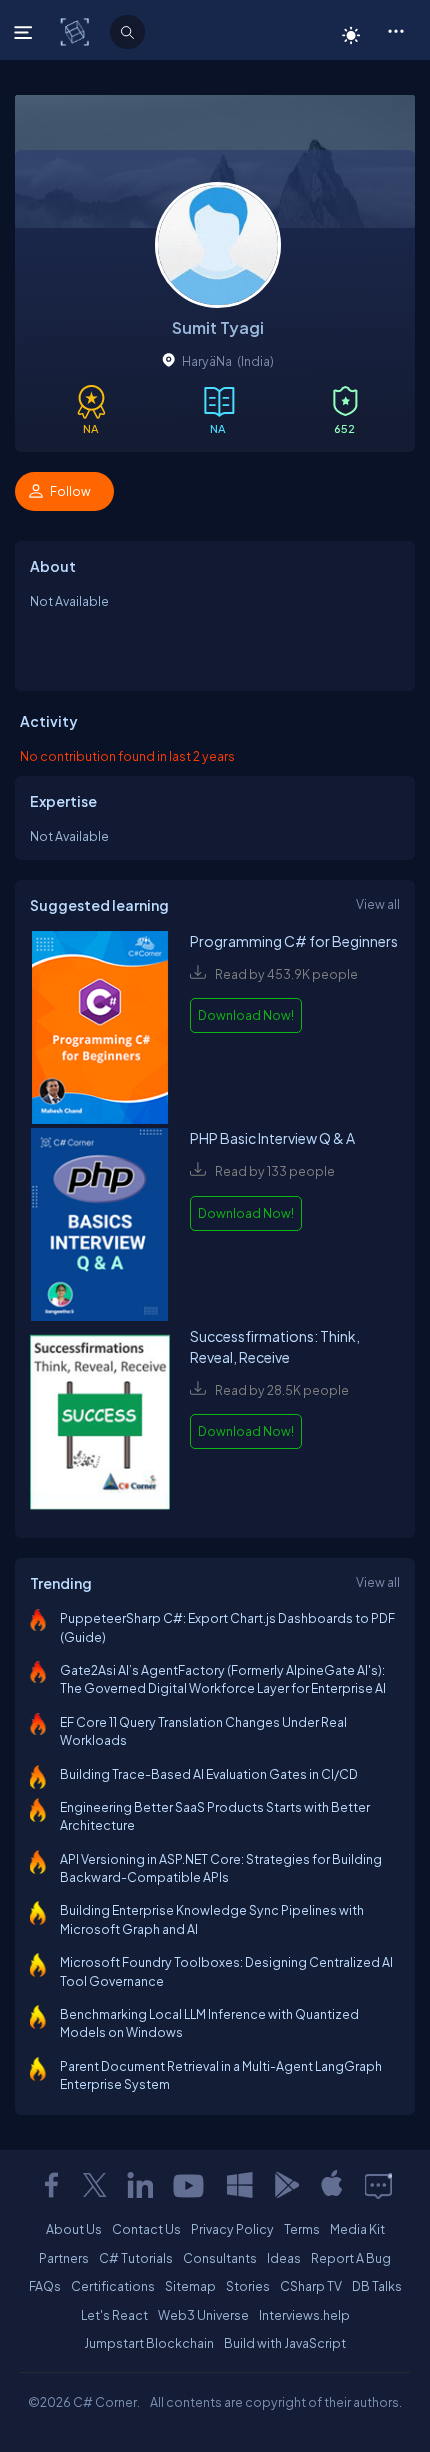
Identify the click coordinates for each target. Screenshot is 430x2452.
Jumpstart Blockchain (149, 2343)
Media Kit (357, 2229)
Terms (302, 2229)
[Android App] (286, 2185)
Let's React (114, 2315)
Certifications (113, 2286)
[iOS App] (332, 2185)
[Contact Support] (378, 2185)
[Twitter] (95, 2185)
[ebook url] (100, 1029)
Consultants (220, 2258)
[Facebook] (51, 2185)
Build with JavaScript (285, 2343)
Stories (248, 2286)
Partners (64, 2258)
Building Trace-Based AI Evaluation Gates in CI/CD (209, 1774)
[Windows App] (240, 2185)
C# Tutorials (136, 2258)
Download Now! (246, 1015)
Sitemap (190, 2286)
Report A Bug (351, 2258)
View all (378, 904)
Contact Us (146, 2229)
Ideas (284, 2258)
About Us (74, 2229)
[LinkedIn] (140, 2185)
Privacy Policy (232, 2229)
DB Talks (377, 2286)
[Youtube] (190, 2185)
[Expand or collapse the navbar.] (25, 32)
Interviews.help (304, 2315)
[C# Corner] (76, 31)
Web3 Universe (203, 2315)
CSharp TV (311, 2286)
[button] (395, 30)
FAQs (45, 2286)
